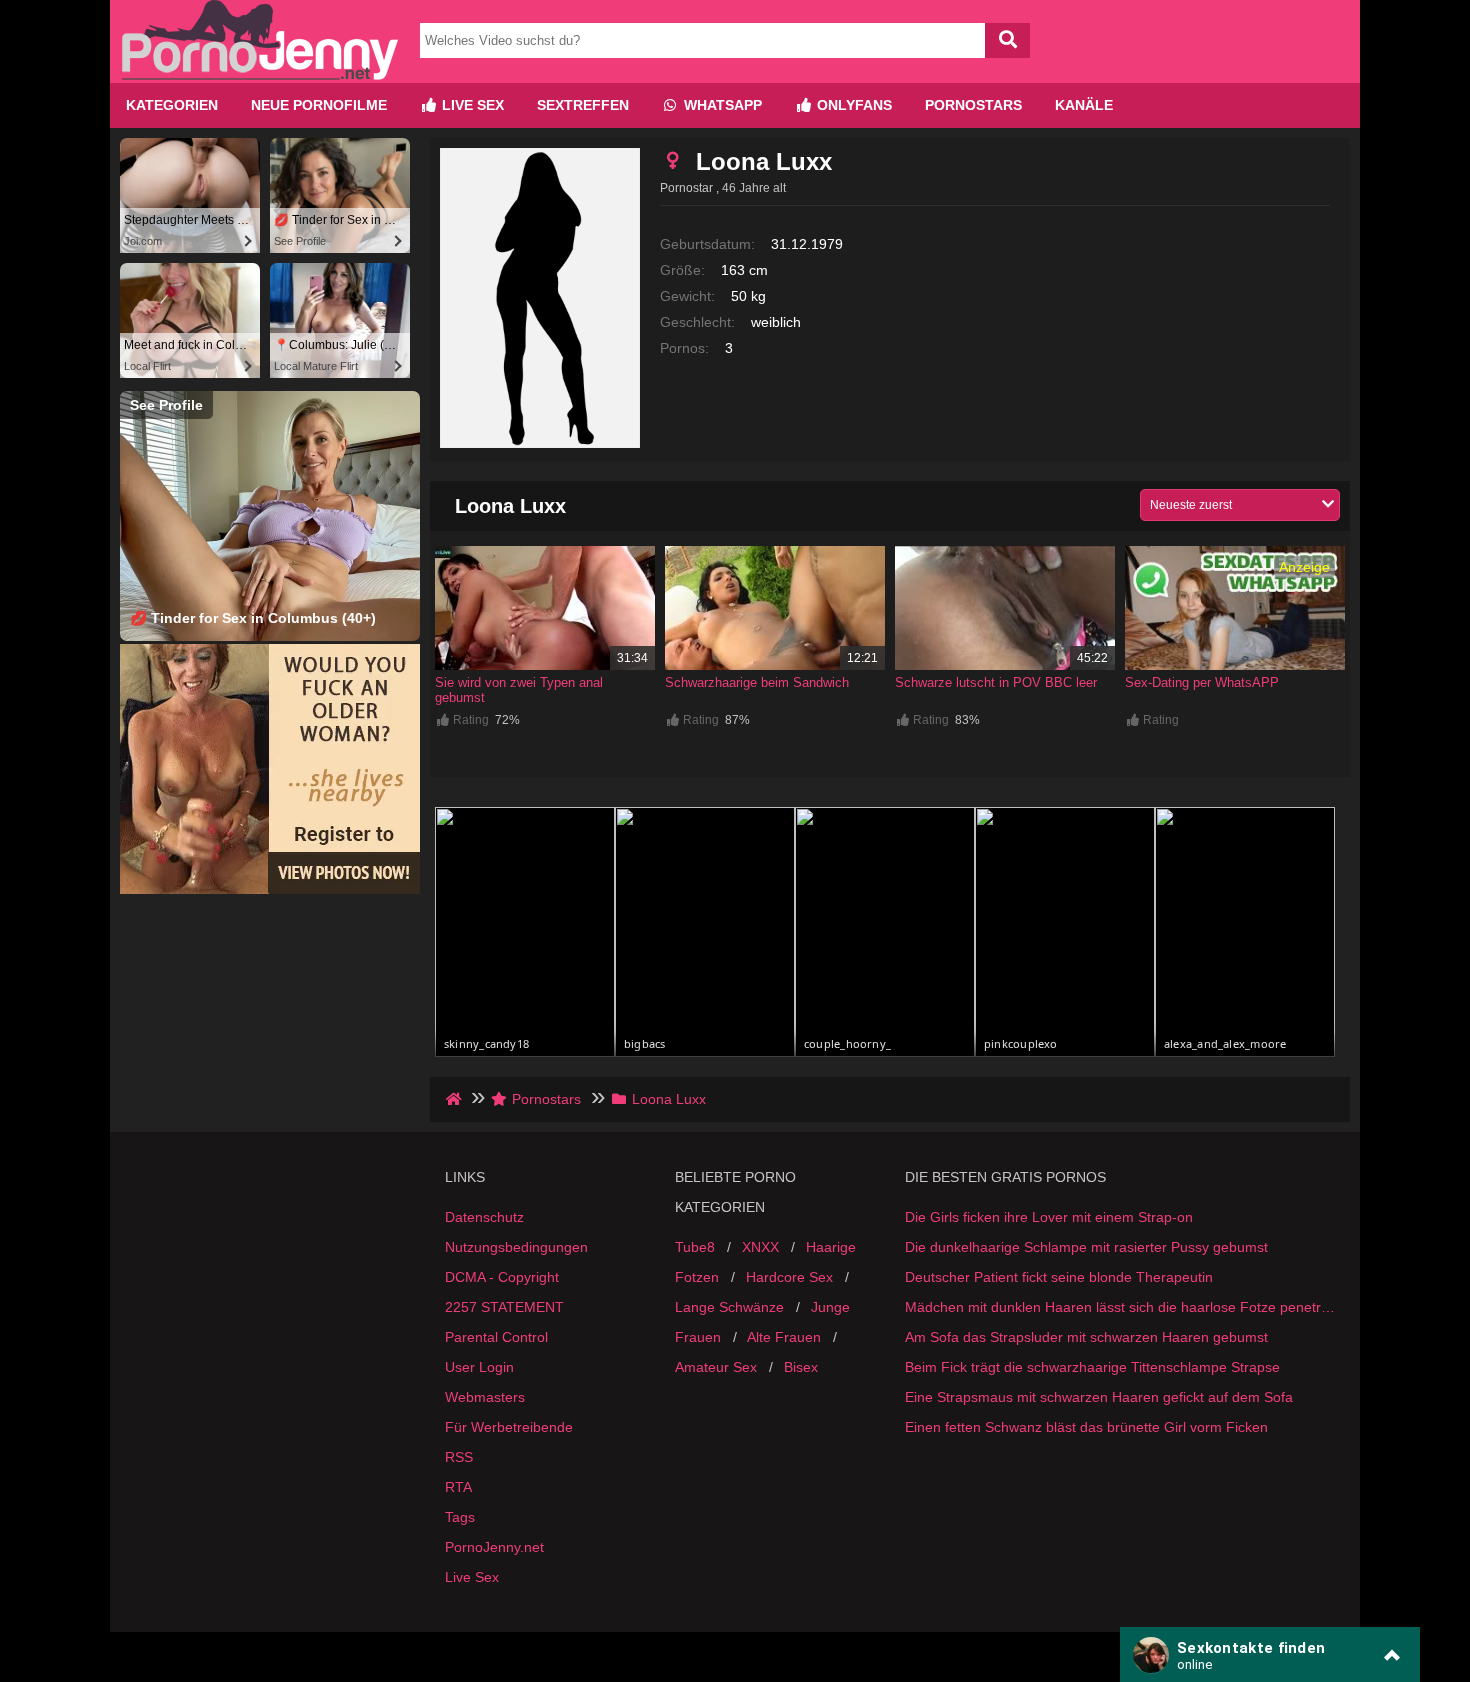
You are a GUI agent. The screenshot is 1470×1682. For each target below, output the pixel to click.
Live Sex (471, 105)
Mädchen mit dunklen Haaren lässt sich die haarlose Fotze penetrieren (1120, 1307)
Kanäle (1084, 105)
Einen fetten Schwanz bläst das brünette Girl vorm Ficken (1086, 1427)
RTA (458, 1487)
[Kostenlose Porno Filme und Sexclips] (260, 75)
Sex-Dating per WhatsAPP (1202, 682)
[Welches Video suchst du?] (1007, 40)
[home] (455, 1099)
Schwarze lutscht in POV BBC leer (996, 682)
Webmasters (485, 1397)
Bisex (801, 1367)
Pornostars (973, 105)
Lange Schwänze (729, 1307)
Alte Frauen (784, 1337)
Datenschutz (484, 1217)
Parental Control (496, 1337)
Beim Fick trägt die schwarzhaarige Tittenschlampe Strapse (1092, 1367)
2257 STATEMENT (504, 1307)
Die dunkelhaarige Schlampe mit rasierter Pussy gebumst (1086, 1247)
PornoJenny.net (494, 1547)
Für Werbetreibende (509, 1427)
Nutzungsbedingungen (516, 1247)
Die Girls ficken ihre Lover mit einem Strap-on (1049, 1217)
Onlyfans (852, 105)
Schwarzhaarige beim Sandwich (757, 682)
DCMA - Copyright (502, 1277)
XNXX (760, 1247)
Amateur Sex (716, 1367)
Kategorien (172, 105)
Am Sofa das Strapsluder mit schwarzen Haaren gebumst (1086, 1337)
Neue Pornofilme (319, 105)
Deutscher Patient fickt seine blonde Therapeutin (1059, 1277)
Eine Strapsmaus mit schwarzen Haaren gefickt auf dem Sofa (1099, 1397)
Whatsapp (721, 105)
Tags (460, 1517)
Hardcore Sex (789, 1277)
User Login (479, 1367)
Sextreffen (583, 105)
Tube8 (695, 1247)
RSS (459, 1457)
